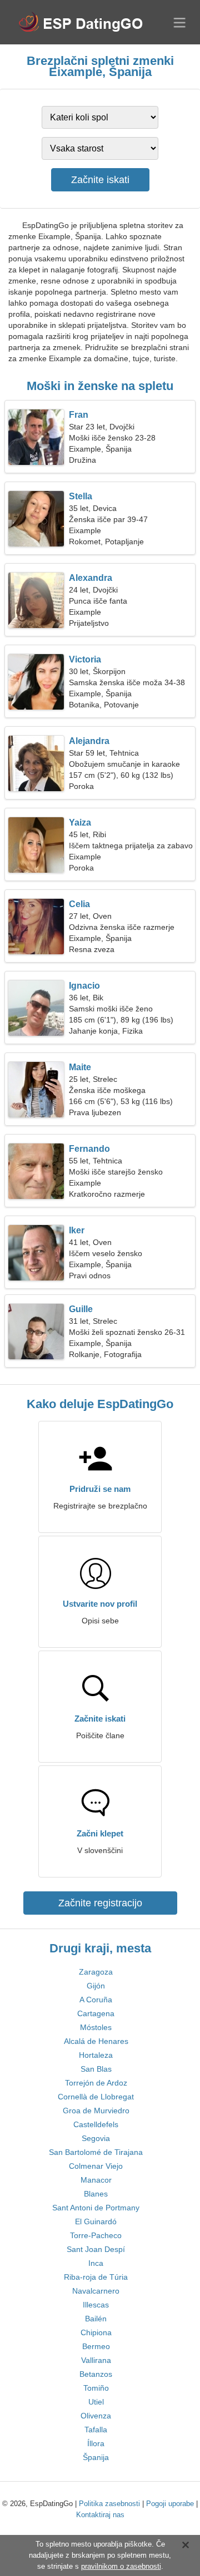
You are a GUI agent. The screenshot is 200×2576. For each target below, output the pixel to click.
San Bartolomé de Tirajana (96, 2152)
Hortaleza (96, 2055)
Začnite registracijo (100, 1903)
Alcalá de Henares (96, 2041)
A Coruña (96, 2000)
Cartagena (96, 2013)
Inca (96, 2263)
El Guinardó (96, 2221)
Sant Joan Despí (96, 2249)
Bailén (96, 2319)
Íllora (96, 2443)
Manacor (96, 2180)
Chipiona (96, 2332)
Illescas (96, 2305)
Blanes (96, 2194)
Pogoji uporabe (170, 2504)
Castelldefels (96, 2124)
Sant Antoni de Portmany (96, 2208)
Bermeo (96, 2346)
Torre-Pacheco (96, 2235)
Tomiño (96, 2388)
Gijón (96, 1986)
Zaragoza (96, 1972)
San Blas (96, 2069)
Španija (96, 2457)
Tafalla (96, 2430)
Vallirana (96, 2360)
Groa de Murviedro (96, 2111)
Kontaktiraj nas (100, 2515)
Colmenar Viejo (96, 2166)
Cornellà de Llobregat (96, 2097)
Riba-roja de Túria (96, 2277)
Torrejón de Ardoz (96, 2083)
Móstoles (96, 2027)
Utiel (96, 2402)
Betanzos (96, 2374)
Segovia (96, 2138)
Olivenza (96, 2416)
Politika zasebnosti (109, 2504)
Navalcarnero (96, 2291)
